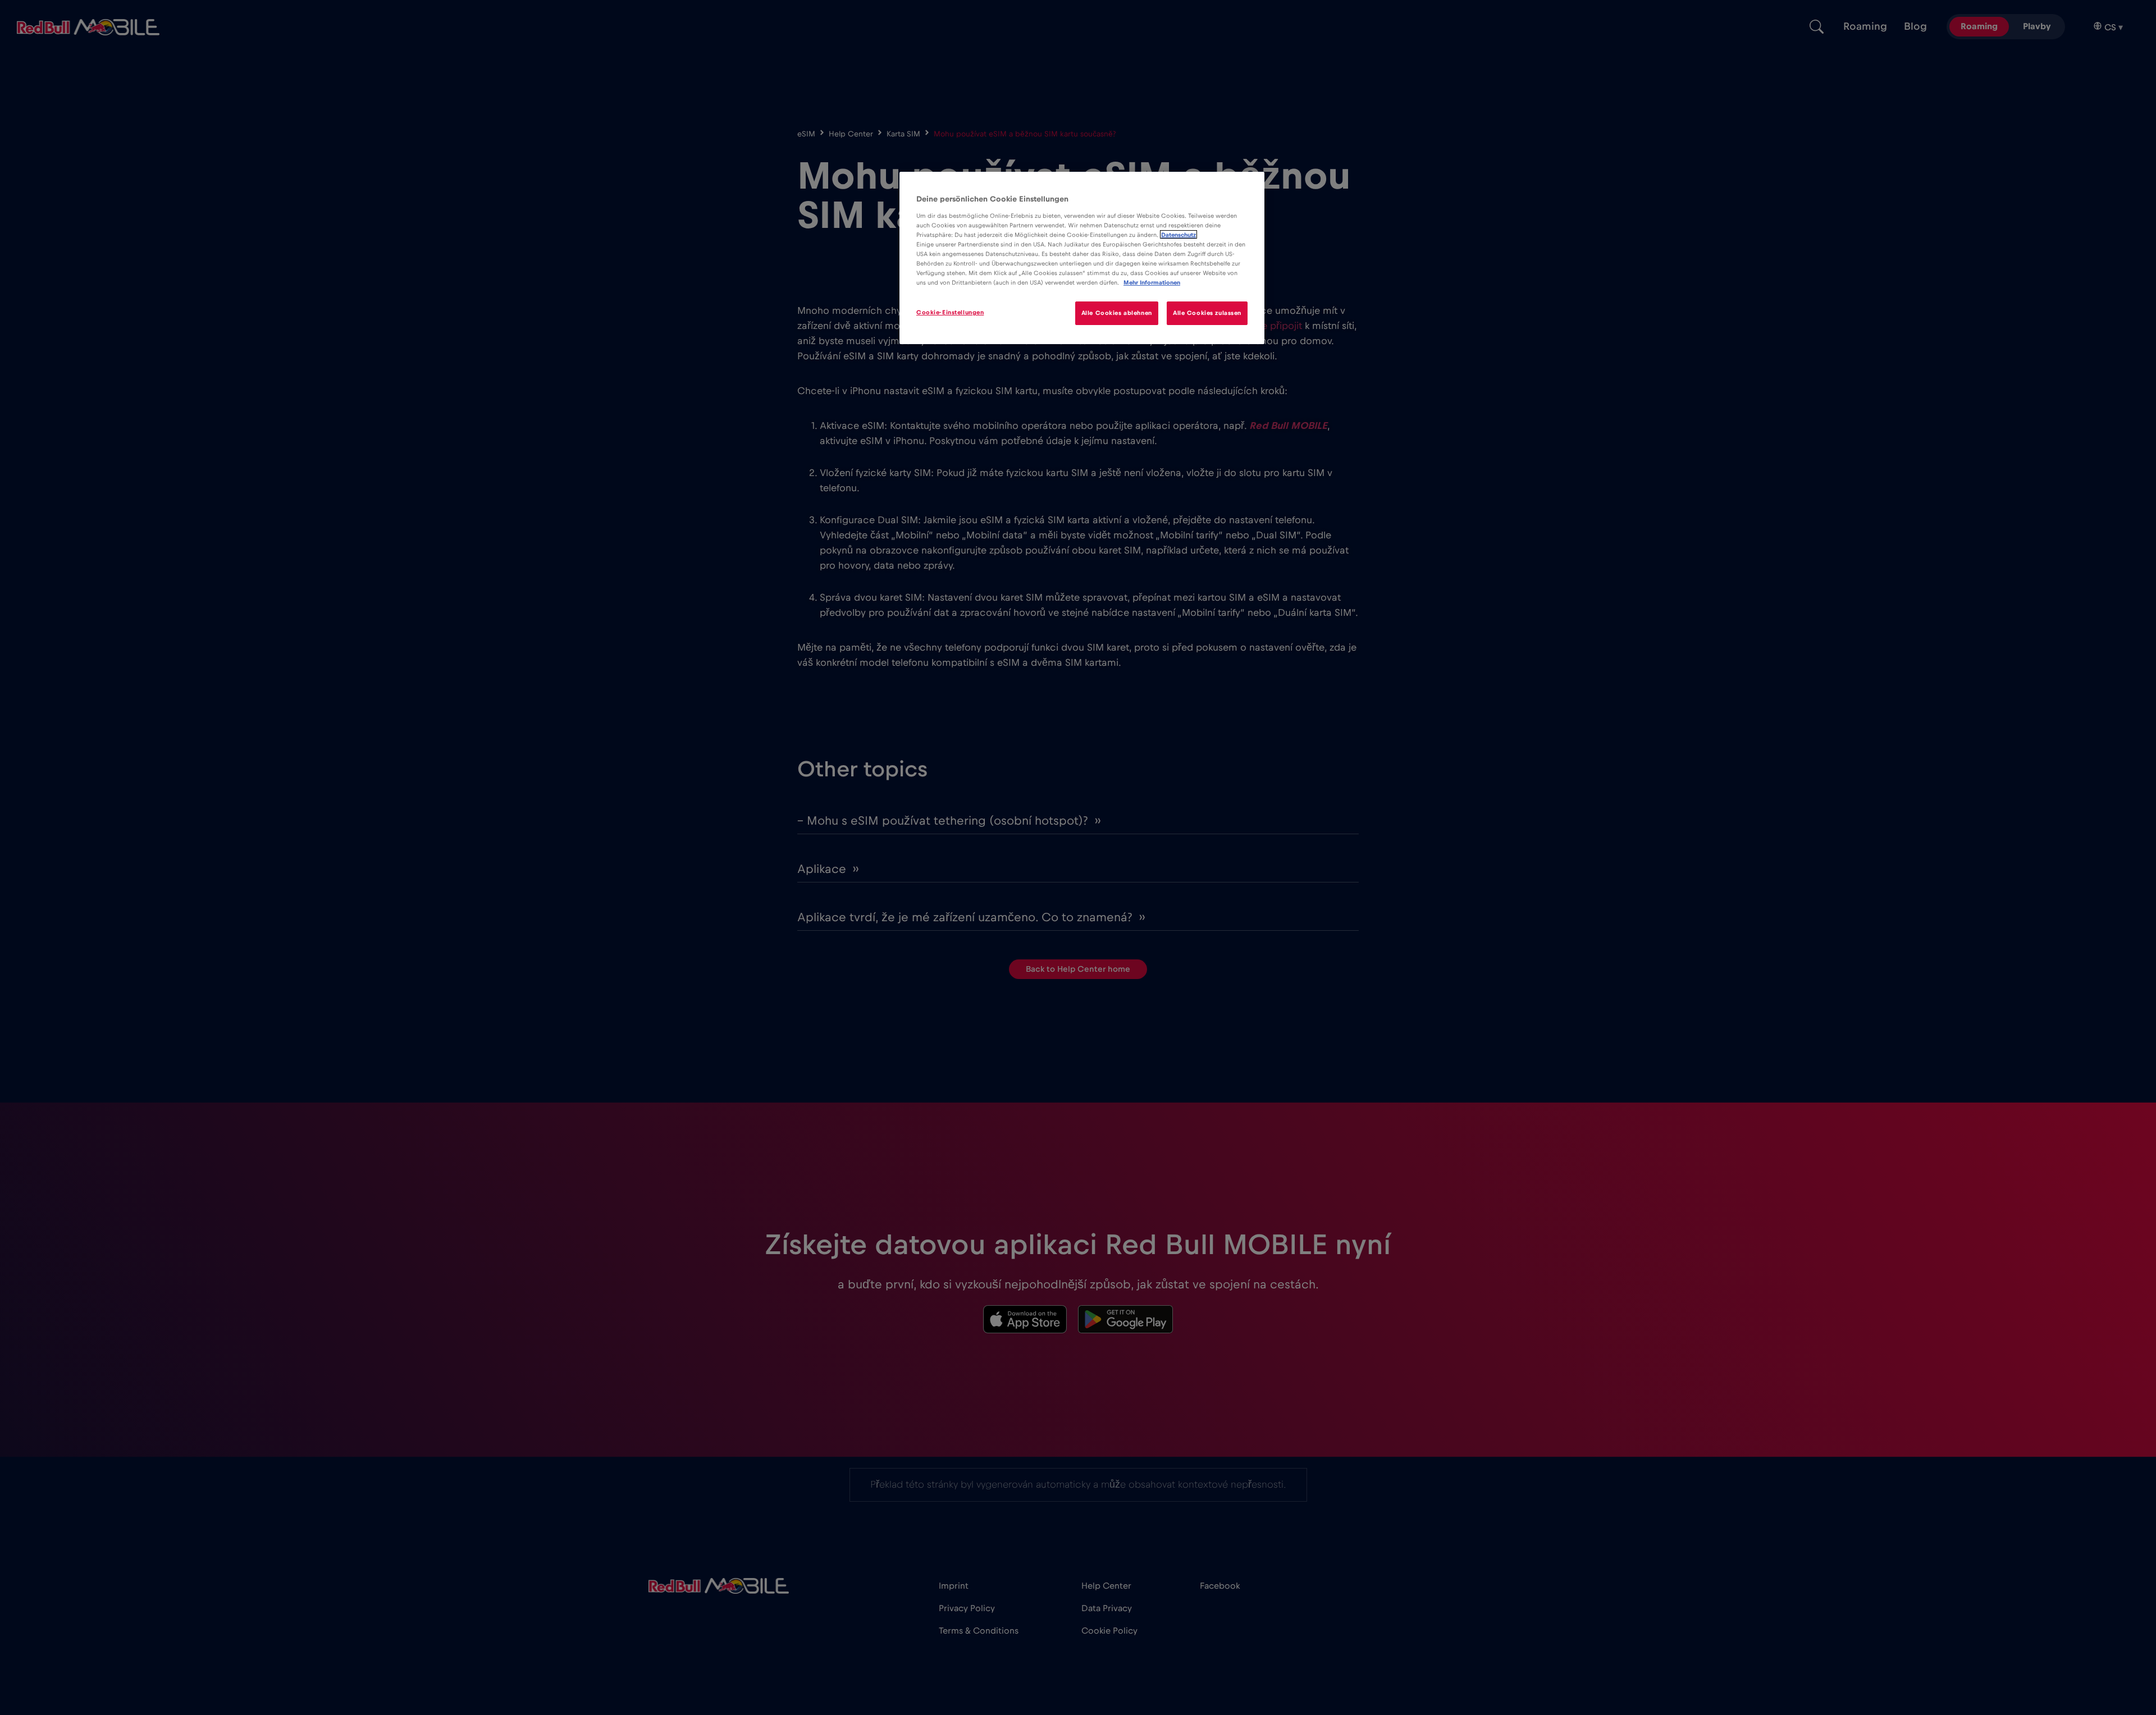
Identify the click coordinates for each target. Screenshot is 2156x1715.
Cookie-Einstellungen (950, 312)
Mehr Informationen (1152, 283)
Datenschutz (1179, 234)
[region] (1082, 258)
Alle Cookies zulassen (1207, 313)
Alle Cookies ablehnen (1117, 313)
